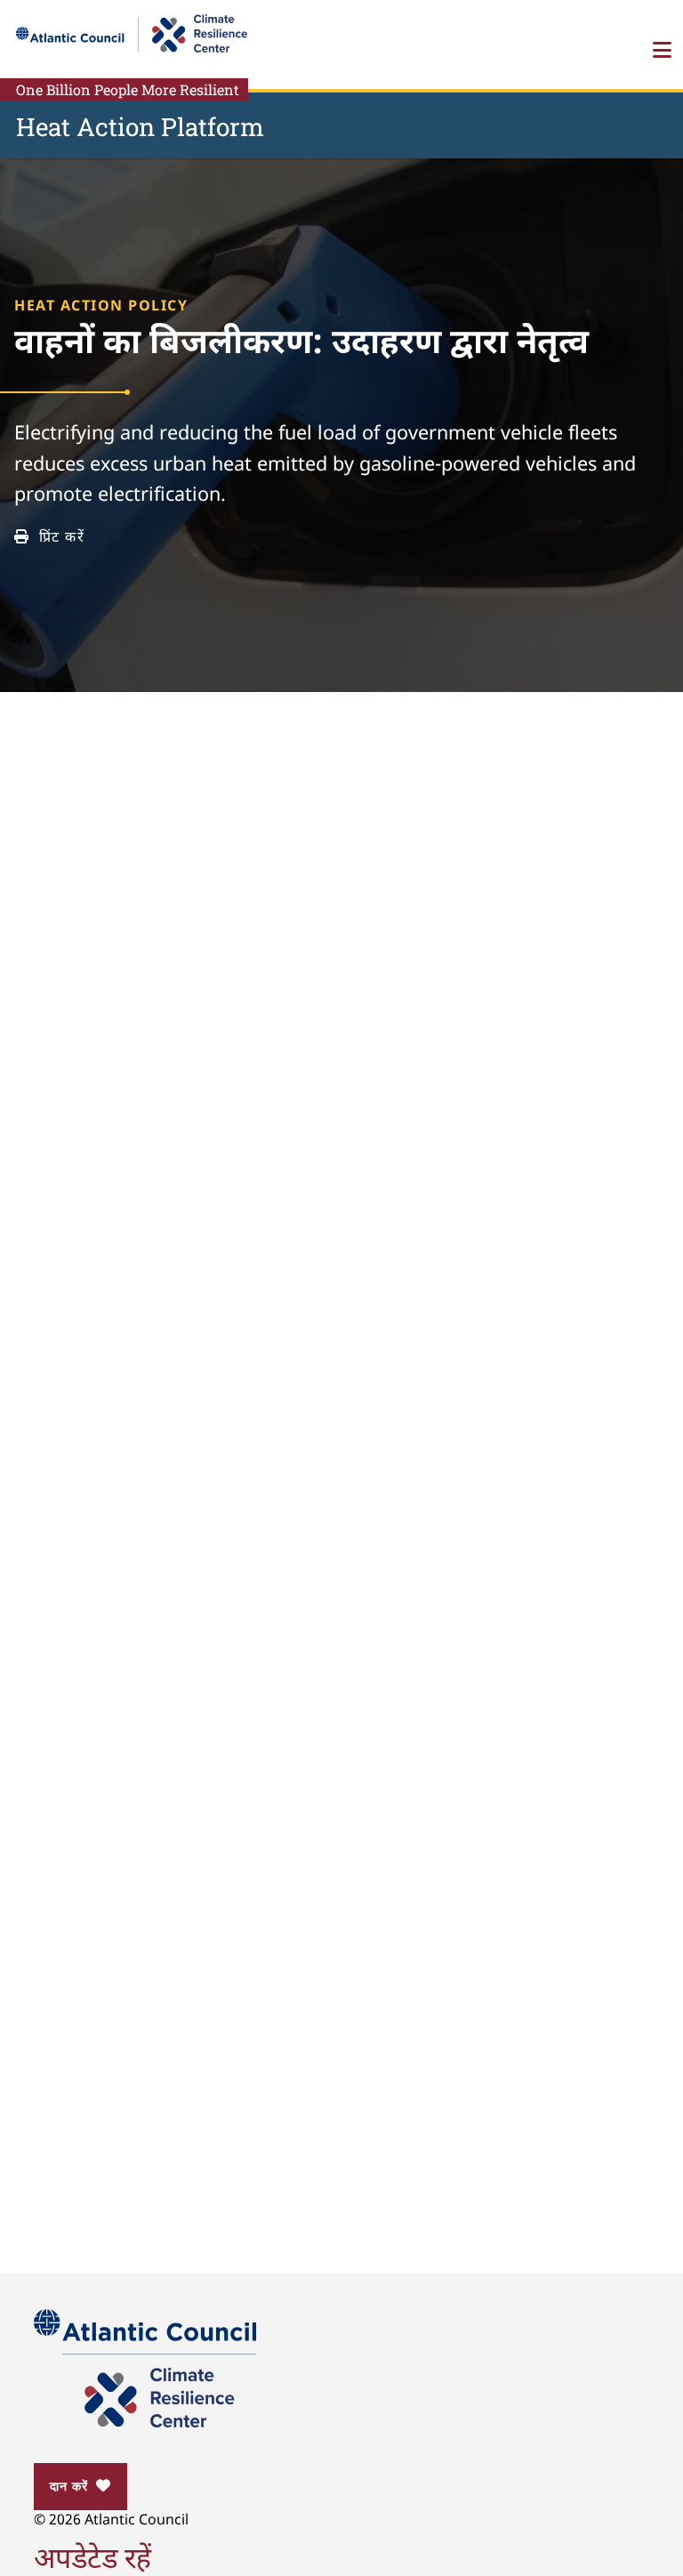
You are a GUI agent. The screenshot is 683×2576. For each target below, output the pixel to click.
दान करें (68, 2486)
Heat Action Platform (140, 127)
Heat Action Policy (101, 307)
